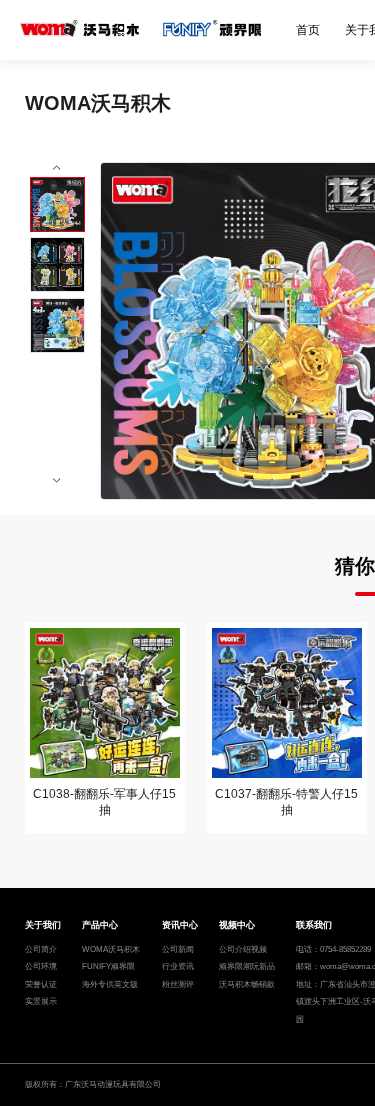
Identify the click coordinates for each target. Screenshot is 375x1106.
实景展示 (41, 1001)
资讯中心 (180, 925)
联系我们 (314, 925)
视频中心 (237, 925)
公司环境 (41, 966)
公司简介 (41, 949)
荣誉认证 (41, 984)
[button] (57, 169)
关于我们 (43, 925)
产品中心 (100, 925)
